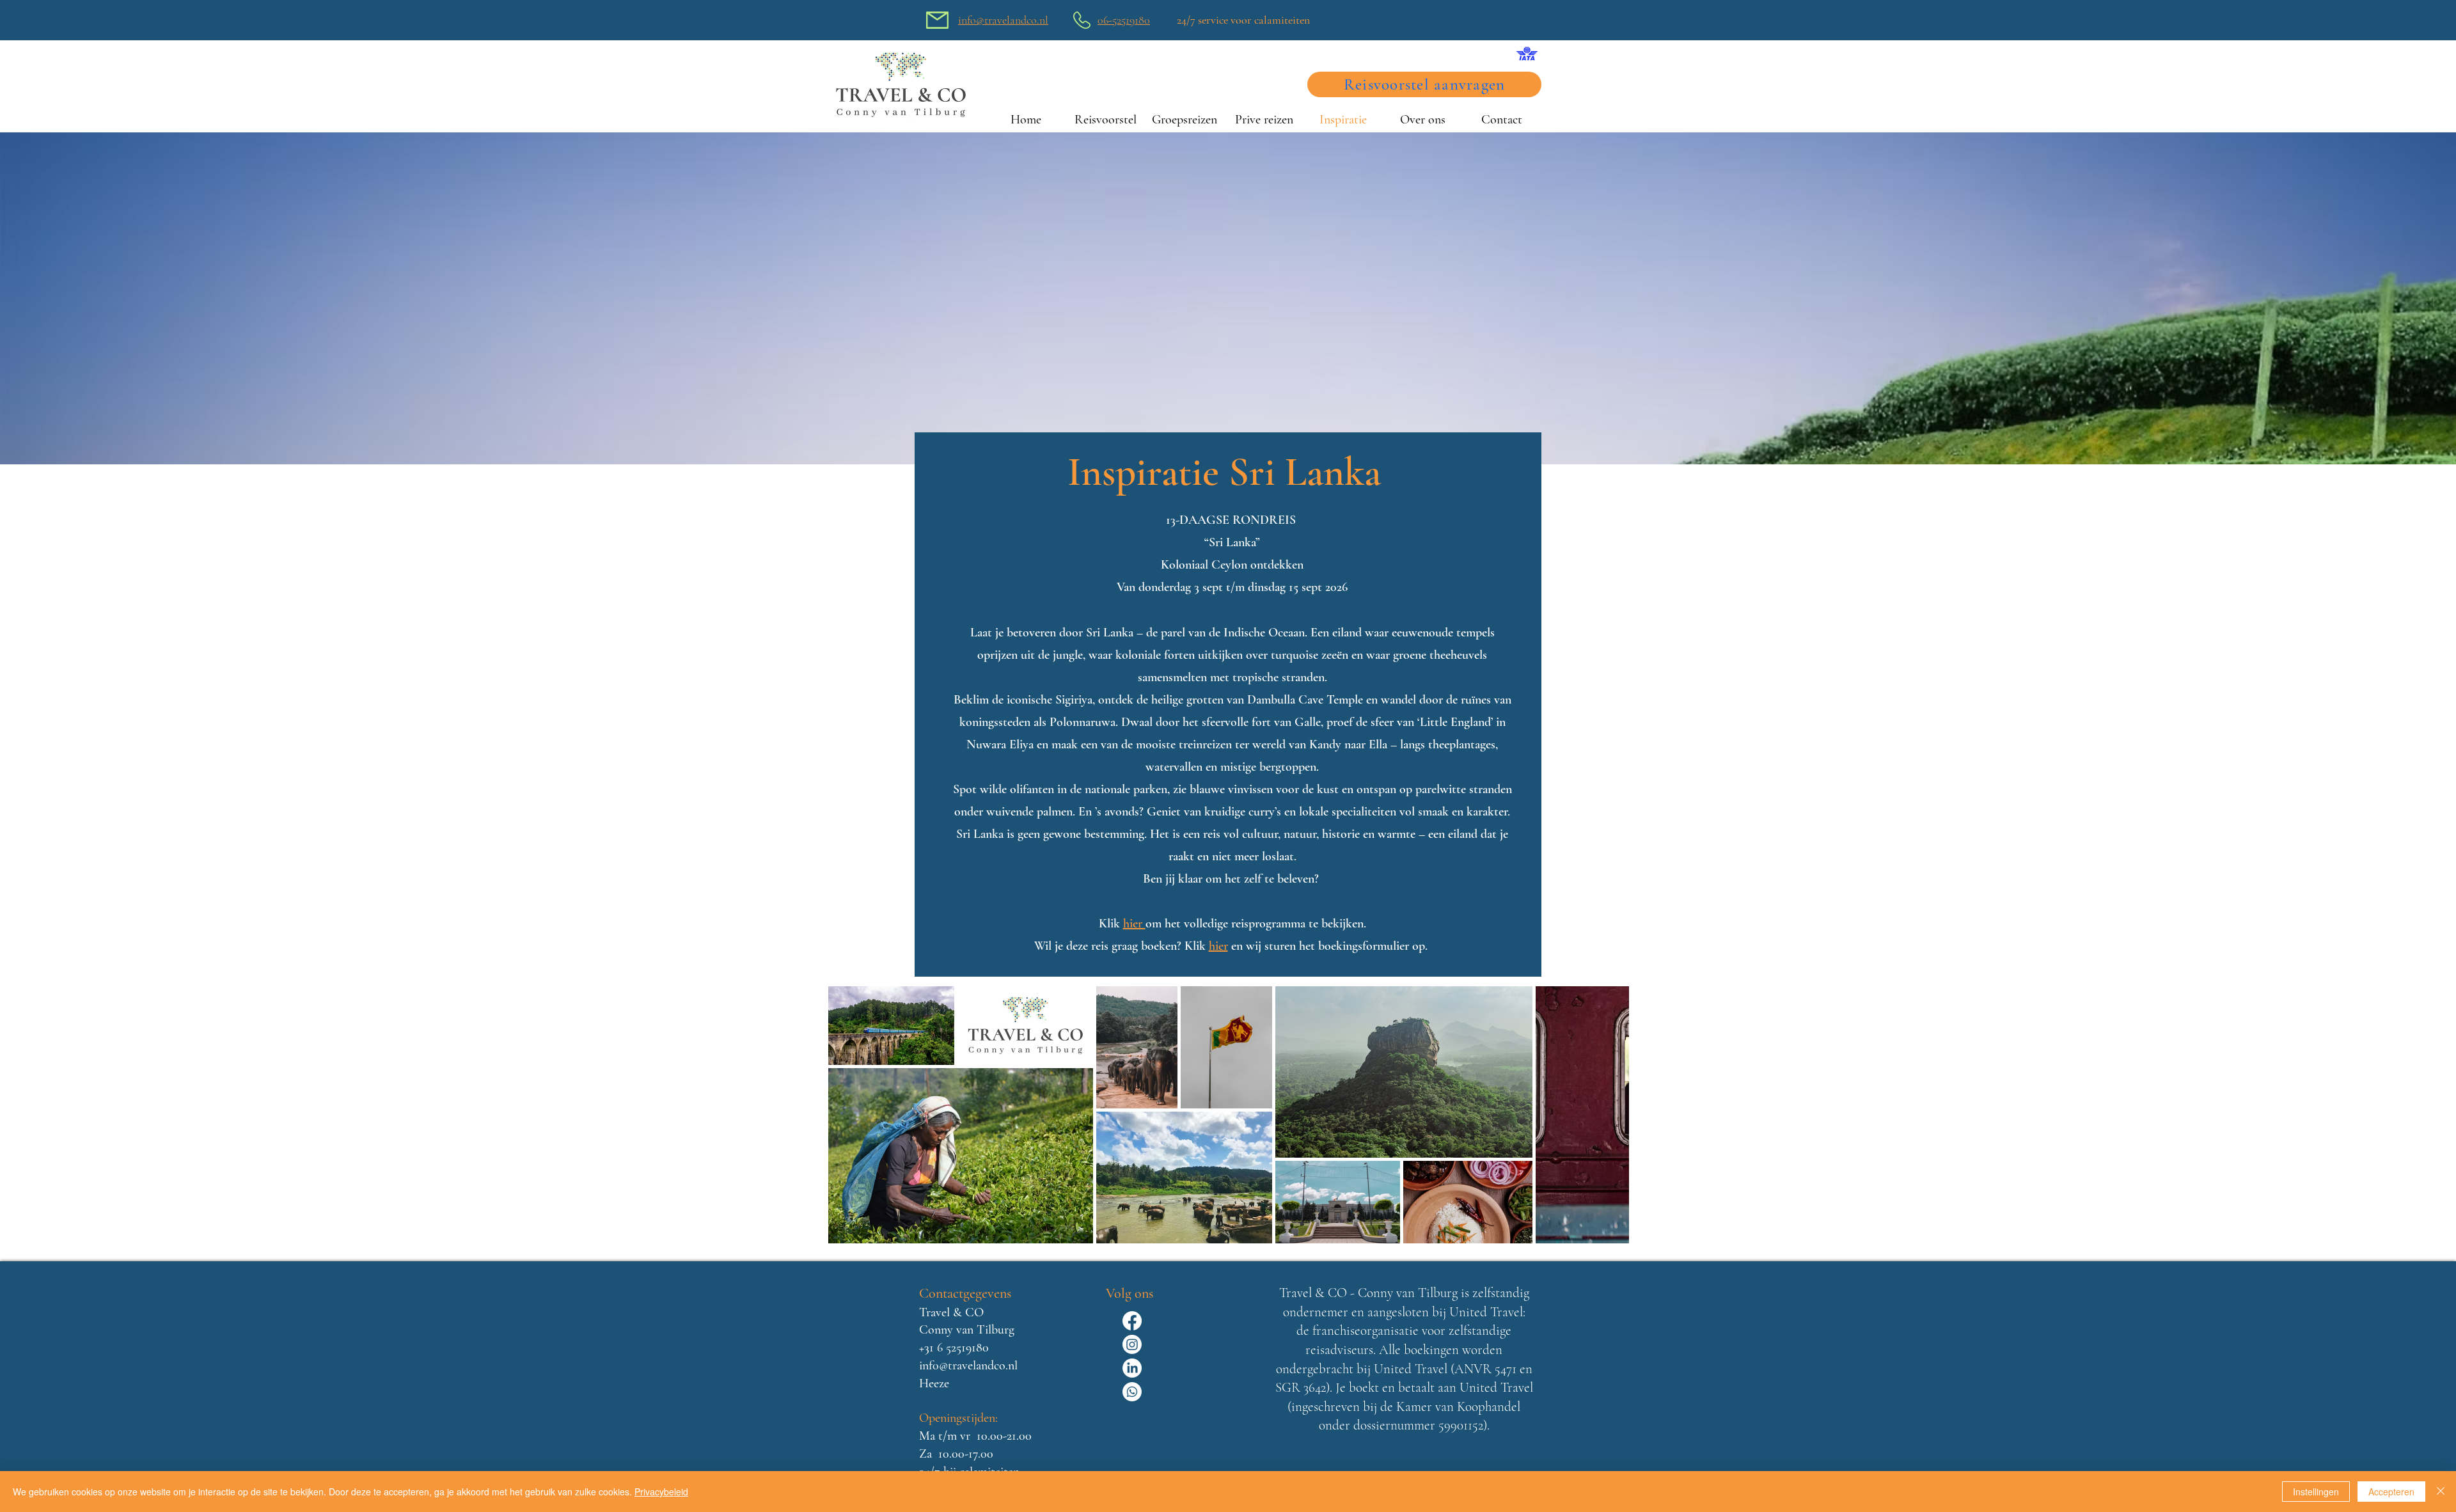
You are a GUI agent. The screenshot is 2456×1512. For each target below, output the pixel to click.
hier (1218, 946)
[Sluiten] (2441, 1492)
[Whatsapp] (1132, 1392)
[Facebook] (1132, 1321)
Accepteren (2391, 1492)
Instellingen (2316, 1492)
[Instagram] (1132, 1344)
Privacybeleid (661, 1492)
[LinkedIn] (1132, 1368)
